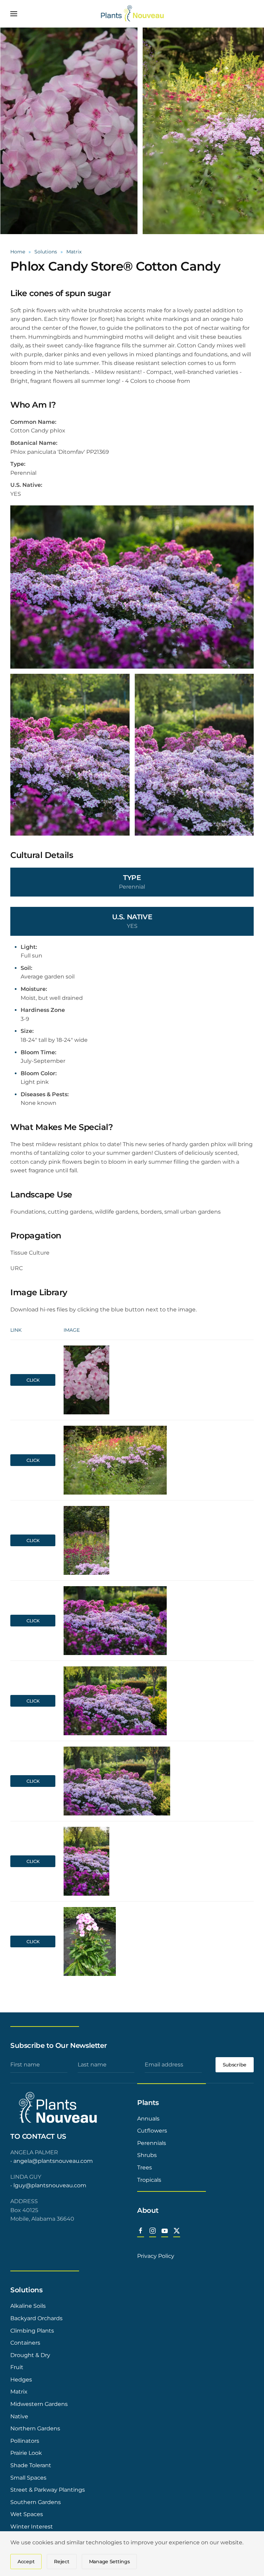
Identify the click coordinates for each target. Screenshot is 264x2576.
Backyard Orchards (36, 2318)
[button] (14, 14)
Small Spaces (28, 2478)
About (148, 2210)
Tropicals (149, 2180)
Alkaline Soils (28, 2306)
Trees (145, 2167)
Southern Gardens (36, 2502)
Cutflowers (152, 2131)
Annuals (148, 2119)
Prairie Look (26, 2453)
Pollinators (25, 2441)
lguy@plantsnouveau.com (50, 2185)
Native (19, 2416)
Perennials (152, 2143)
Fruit (17, 2367)
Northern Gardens (35, 2428)
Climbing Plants (32, 2331)
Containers (25, 2343)
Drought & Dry (30, 2355)
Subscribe (235, 2065)
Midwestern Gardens (39, 2404)
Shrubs (147, 2155)
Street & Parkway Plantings (48, 2490)
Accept (26, 2562)
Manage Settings (109, 2562)
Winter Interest (32, 2527)
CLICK (33, 1380)
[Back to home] (132, 14)
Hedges (21, 2380)
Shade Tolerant (31, 2465)
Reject (62, 2562)
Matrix (19, 2392)
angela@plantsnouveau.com (53, 2161)
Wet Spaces (27, 2514)
